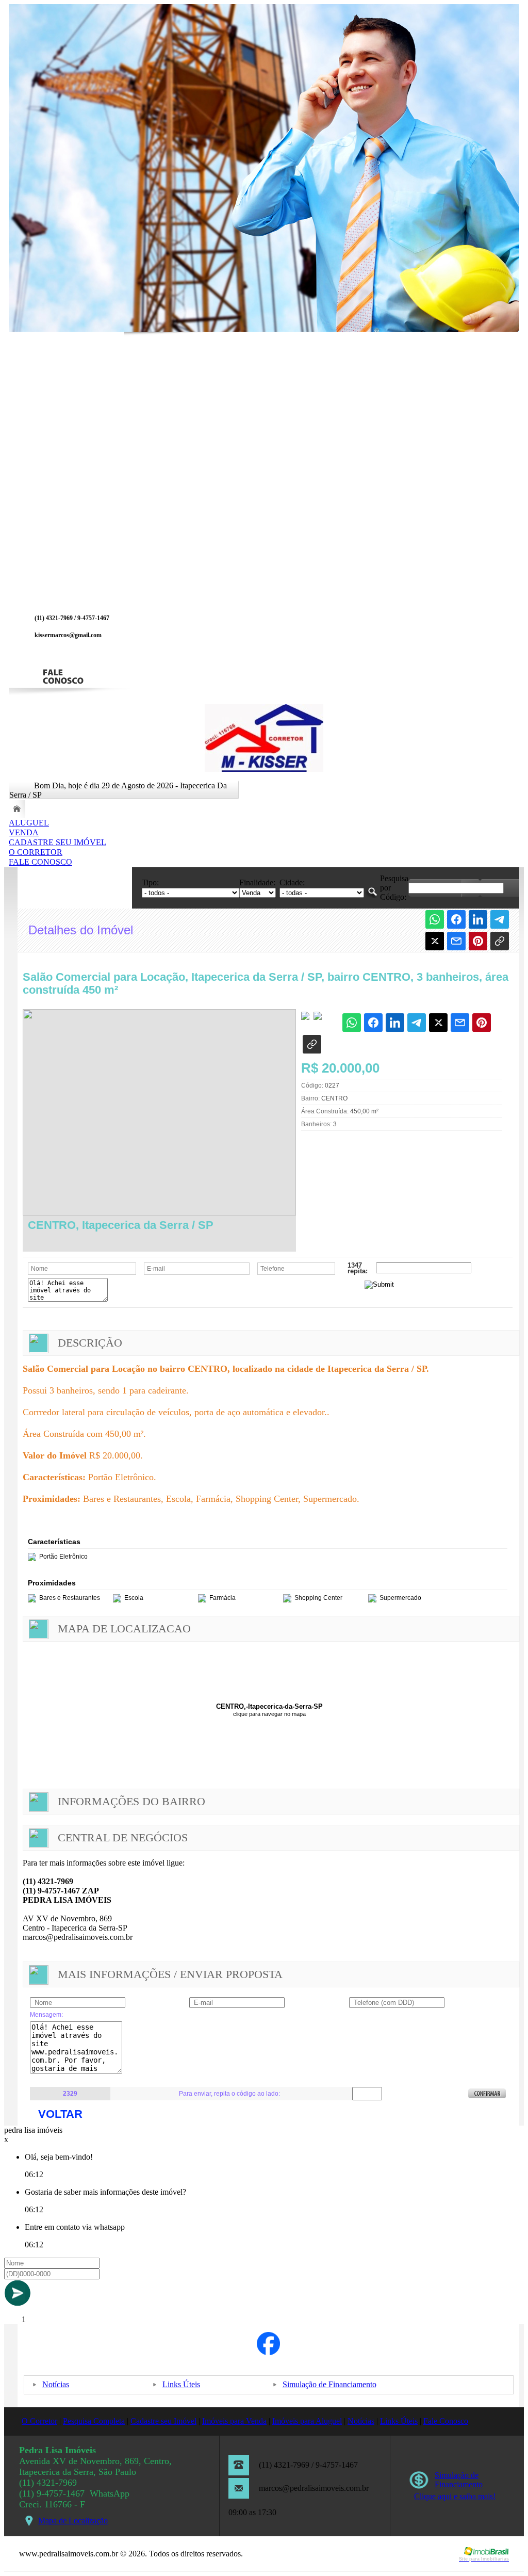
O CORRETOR (36, 852)
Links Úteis (181, 2384)
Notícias (56, 2384)
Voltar (60, 2114)
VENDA (24, 832)
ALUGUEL (29, 823)
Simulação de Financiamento (329, 2384)
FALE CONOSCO (40, 862)
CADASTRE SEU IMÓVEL (57, 842)
